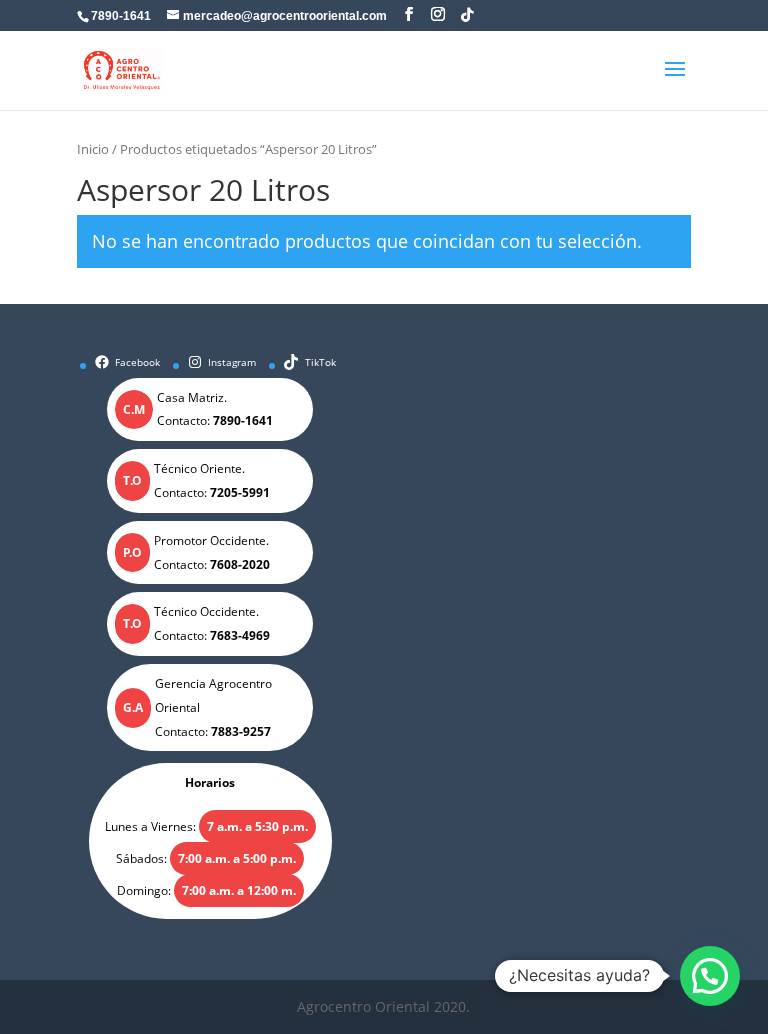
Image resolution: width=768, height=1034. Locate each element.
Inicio (93, 149)
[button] (710, 976)
